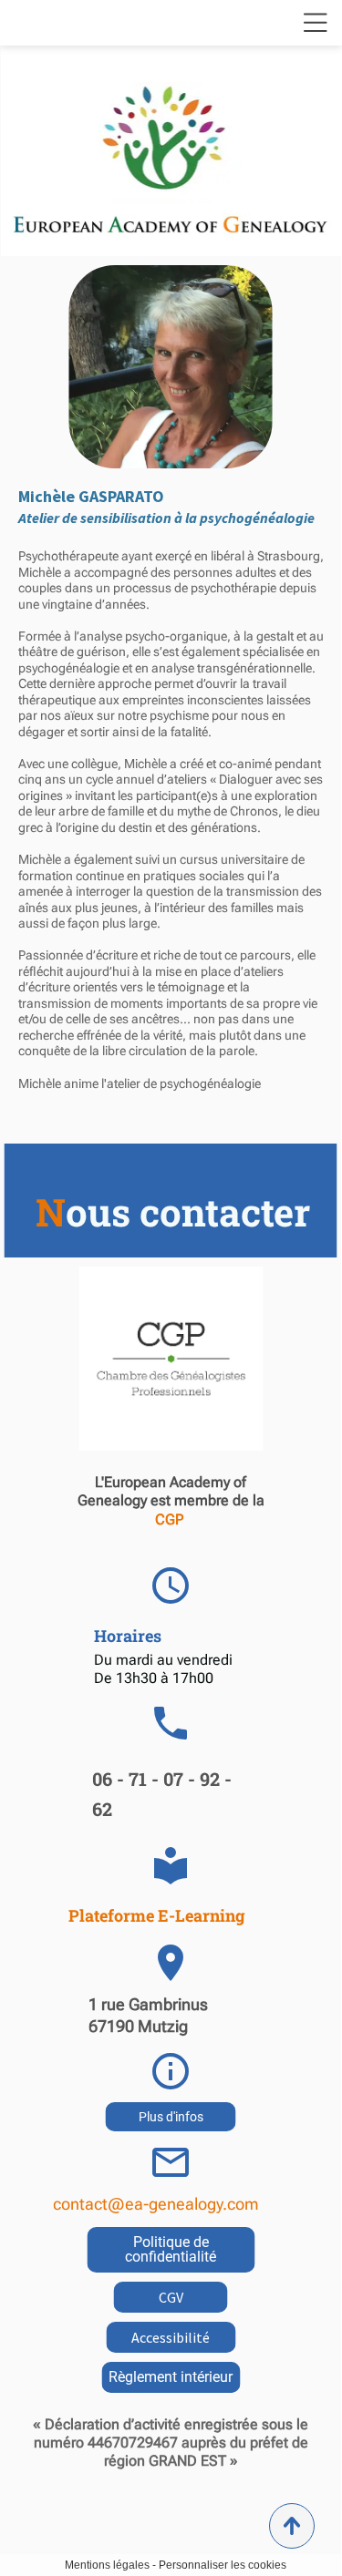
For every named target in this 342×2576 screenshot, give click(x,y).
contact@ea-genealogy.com (156, 2204)
